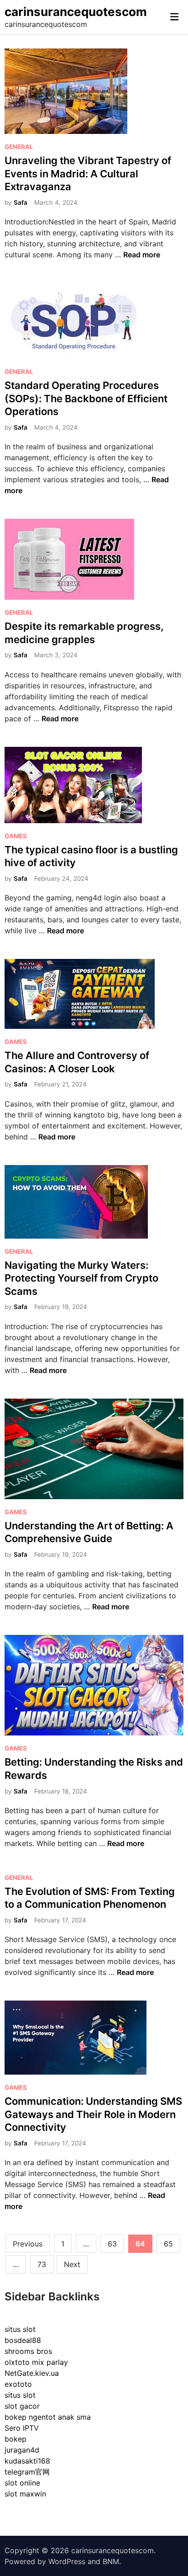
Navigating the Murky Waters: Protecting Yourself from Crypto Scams (81, 1278)
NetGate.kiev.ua (32, 2373)
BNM (111, 2561)
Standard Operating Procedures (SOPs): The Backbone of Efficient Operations (86, 398)
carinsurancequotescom (76, 12)
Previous (28, 2244)
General (19, 147)
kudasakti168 (27, 2461)
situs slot (20, 2329)
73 (42, 2264)
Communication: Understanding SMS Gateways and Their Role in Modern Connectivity (93, 2114)
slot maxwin (25, 2494)
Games (16, 836)
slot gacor (22, 2406)
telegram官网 (27, 2472)
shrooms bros (28, 2351)
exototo (18, 2384)
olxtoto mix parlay (36, 2362)
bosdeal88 (23, 2340)
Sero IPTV (22, 2428)
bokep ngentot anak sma (48, 2417)
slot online (22, 2483)
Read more (142, 255)
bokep (16, 2439)
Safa (21, 202)
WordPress (67, 2561)
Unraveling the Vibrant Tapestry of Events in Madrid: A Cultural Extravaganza (88, 173)
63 (112, 2244)
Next (72, 2264)
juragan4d (22, 2450)
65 (168, 2244)
